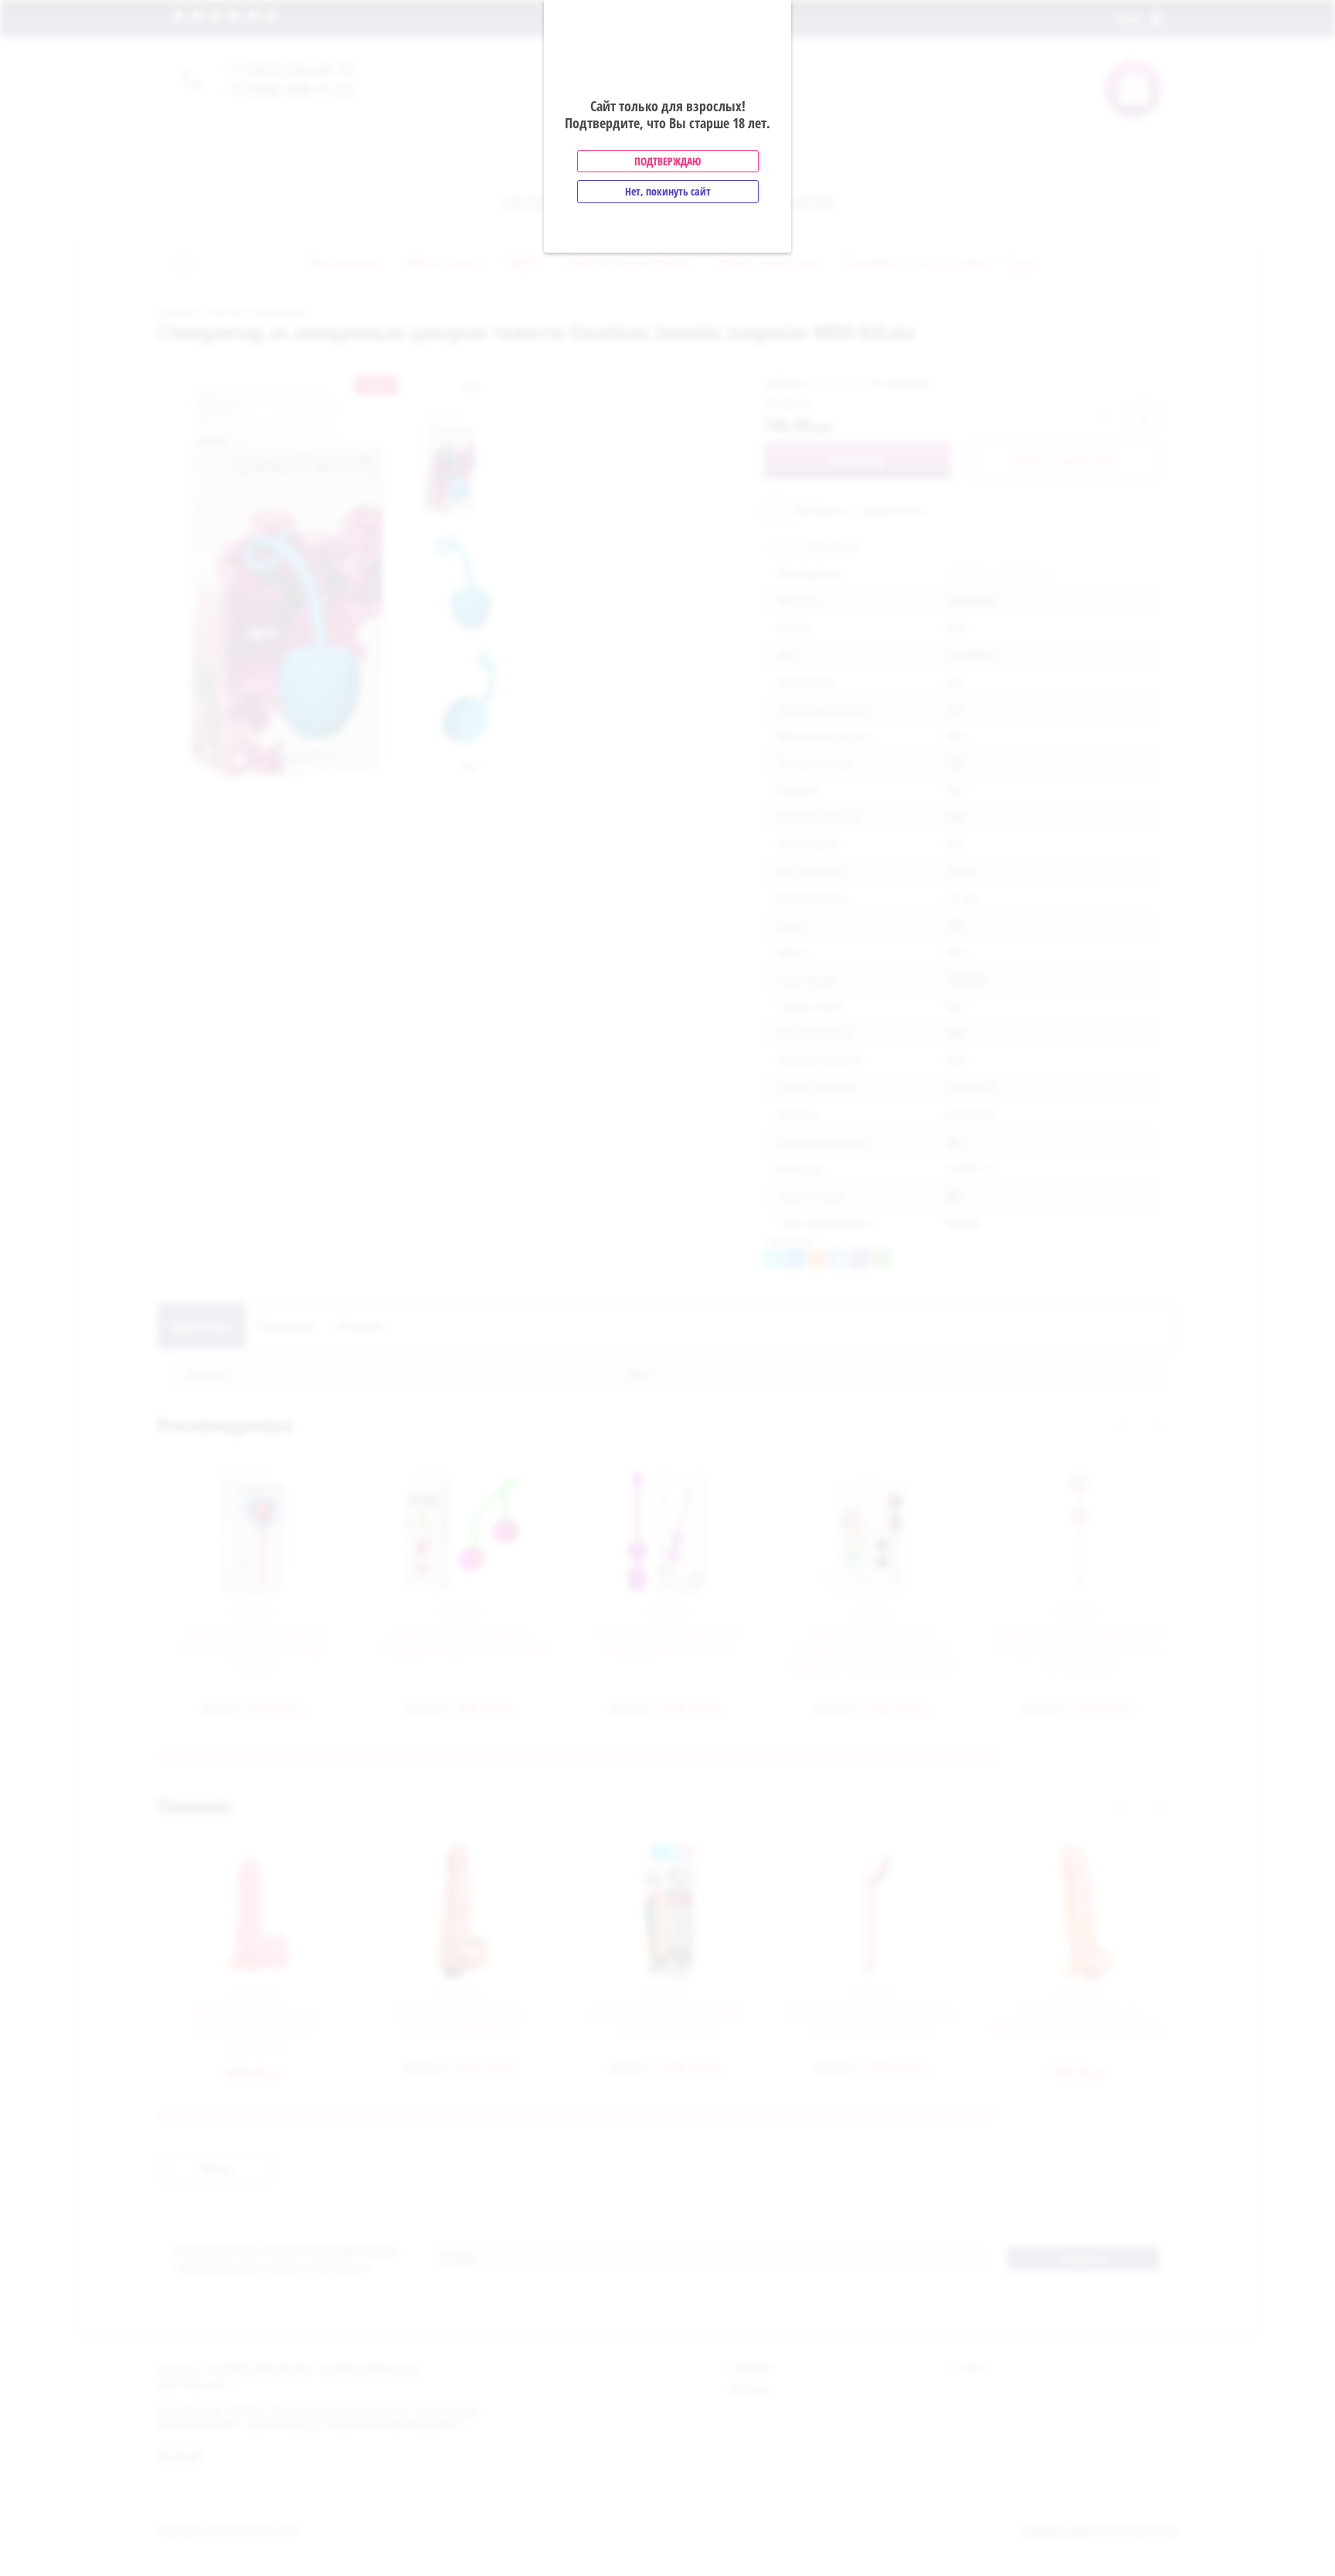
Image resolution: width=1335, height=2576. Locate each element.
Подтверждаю (667, 161)
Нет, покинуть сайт (668, 191)
